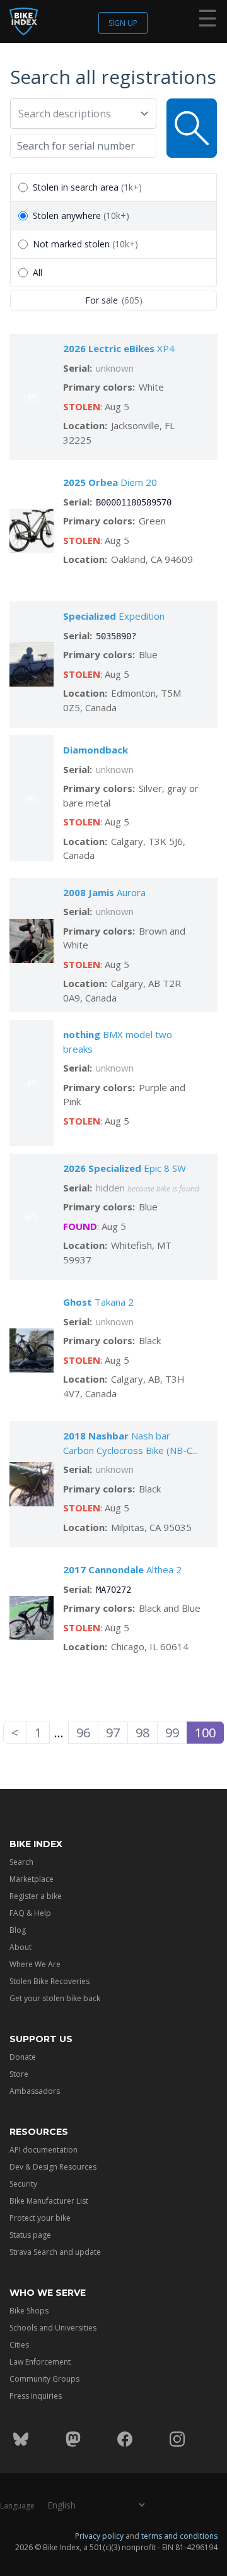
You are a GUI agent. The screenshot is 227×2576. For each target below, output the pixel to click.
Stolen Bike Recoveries (49, 1981)
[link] (205, 1733)
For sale (114, 300)
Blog (18, 1930)
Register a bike (36, 1896)
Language (17, 2506)
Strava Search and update (55, 2252)
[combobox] (77, 114)
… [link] (59, 1733)
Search (21, 1862)
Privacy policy (99, 2536)
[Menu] (207, 21)
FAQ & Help (30, 1913)
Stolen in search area (87, 187)
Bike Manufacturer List (49, 2201)
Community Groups (44, 2379)
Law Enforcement (40, 2362)
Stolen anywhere (81, 216)
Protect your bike (40, 2218)
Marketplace (32, 1879)
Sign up (123, 23)
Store (19, 2074)
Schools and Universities (53, 2328)
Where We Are (35, 1964)
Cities (19, 2345)
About (20, 1947)
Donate (23, 2057)
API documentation (44, 2150)
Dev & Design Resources (53, 2167)
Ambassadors (35, 2091)
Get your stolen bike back (55, 1998)
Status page (30, 2235)
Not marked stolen (85, 244)
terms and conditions (179, 2536)
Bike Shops (29, 2311)
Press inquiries (36, 2396)
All (38, 272)
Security (23, 2184)
